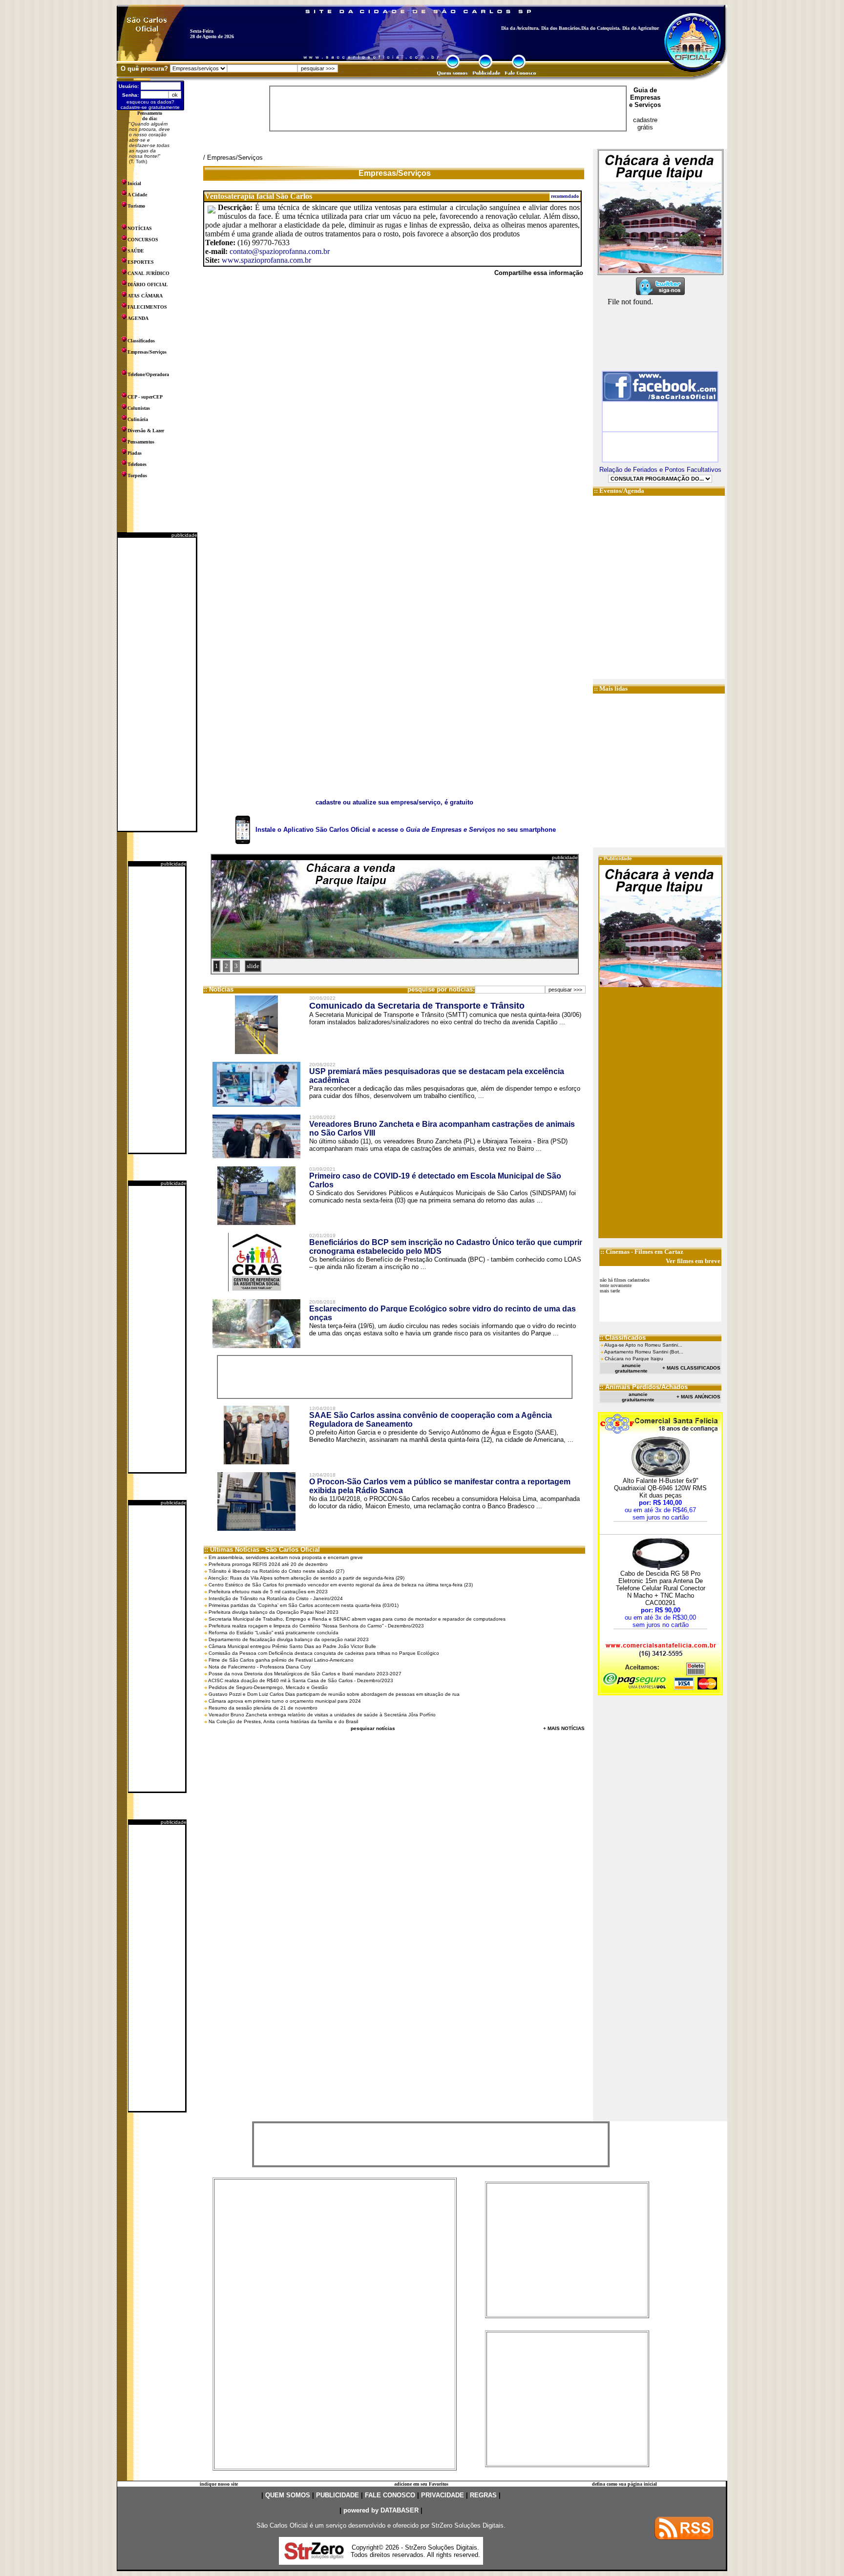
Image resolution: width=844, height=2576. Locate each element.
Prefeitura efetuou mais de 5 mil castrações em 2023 (268, 1592)
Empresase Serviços (645, 101)
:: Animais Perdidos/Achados (644, 1387)
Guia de (645, 90)
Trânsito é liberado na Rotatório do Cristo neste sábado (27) (276, 1571)
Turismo (136, 206)
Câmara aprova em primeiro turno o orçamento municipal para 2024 (285, 1701)
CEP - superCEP (145, 397)
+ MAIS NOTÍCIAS (564, 1728)
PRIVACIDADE (443, 2495)
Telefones (137, 464)
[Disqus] (394, 419)
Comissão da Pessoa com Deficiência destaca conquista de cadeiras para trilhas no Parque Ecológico (324, 1653)
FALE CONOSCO (390, 2495)
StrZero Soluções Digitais (467, 2525)
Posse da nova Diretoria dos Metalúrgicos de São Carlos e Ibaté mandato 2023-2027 (305, 1674)
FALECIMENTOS (147, 307)
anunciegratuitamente (631, 1368)
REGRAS (483, 2495)
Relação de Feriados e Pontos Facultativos (660, 470)
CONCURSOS (143, 240)
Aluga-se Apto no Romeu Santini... (643, 1345)
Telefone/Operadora (148, 374)
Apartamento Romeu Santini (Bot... (644, 1352)
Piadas (135, 453)
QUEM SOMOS (288, 2495)
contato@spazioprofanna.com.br (280, 251)
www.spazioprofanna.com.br (266, 260)
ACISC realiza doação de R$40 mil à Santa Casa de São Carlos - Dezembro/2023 (301, 1680)
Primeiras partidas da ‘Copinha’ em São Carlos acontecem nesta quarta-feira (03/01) (304, 1605)
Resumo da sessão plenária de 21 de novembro (263, 1708)
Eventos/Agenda (622, 491)
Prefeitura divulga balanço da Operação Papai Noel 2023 (274, 1612)
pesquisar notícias (373, 1728)
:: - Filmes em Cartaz (642, 1252)
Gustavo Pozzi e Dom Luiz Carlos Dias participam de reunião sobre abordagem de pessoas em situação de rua (334, 1694)
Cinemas (618, 1252)
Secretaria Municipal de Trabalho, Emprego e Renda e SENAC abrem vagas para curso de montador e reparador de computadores (357, 1619)
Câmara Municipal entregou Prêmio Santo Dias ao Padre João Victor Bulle (292, 1646)
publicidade (184, 535)
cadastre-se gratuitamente (150, 107)
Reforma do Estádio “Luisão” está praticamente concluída (274, 1633)
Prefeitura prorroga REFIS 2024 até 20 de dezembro (268, 1564)
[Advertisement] (157, 684)
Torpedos (137, 475)
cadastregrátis (645, 124)
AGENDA (138, 318)
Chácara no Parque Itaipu (634, 1359)
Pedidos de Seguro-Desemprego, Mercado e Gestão (268, 1687)
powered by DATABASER (381, 2510)
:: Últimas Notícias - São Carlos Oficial (262, 1550)
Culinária (138, 419)
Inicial (134, 183)
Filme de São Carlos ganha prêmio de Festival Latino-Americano (281, 1660)
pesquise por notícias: (441, 989)
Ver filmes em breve (693, 1261)
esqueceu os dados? (150, 102)
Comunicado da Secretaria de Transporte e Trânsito (417, 1006)
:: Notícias (218, 989)
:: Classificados (622, 1338)
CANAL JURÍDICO (148, 273)
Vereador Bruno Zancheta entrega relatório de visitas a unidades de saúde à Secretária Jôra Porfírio (322, 1715)
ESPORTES (141, 262)
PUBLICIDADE (338, 2495)
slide (253, 966)
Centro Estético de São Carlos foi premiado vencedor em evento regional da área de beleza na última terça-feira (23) (341, 1585)
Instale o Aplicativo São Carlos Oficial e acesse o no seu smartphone (406, 830)
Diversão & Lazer (146, 431)
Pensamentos (141, 442)
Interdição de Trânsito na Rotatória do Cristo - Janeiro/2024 (276, 1598)
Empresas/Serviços (147, 352)
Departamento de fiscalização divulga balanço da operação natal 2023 (289, 1639)
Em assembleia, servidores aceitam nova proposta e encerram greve (286, 1557)
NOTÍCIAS (140, 228)
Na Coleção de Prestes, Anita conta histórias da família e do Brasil (283, 1721)
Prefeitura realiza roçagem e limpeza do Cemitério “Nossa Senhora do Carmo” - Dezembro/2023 (316, 1626)
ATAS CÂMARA (145, 296)
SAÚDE (136, 251)
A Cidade (137, 195)
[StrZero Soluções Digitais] (314, 2557)
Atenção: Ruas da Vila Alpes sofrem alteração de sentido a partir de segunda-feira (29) (306, 1578)
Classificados (141, 341)
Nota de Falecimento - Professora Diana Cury (260, 1667)
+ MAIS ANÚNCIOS (698, 1397)
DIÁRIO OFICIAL (148, 285)
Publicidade (618, 858)
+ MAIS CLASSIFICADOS (691, 1368)
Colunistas (139, 408)
